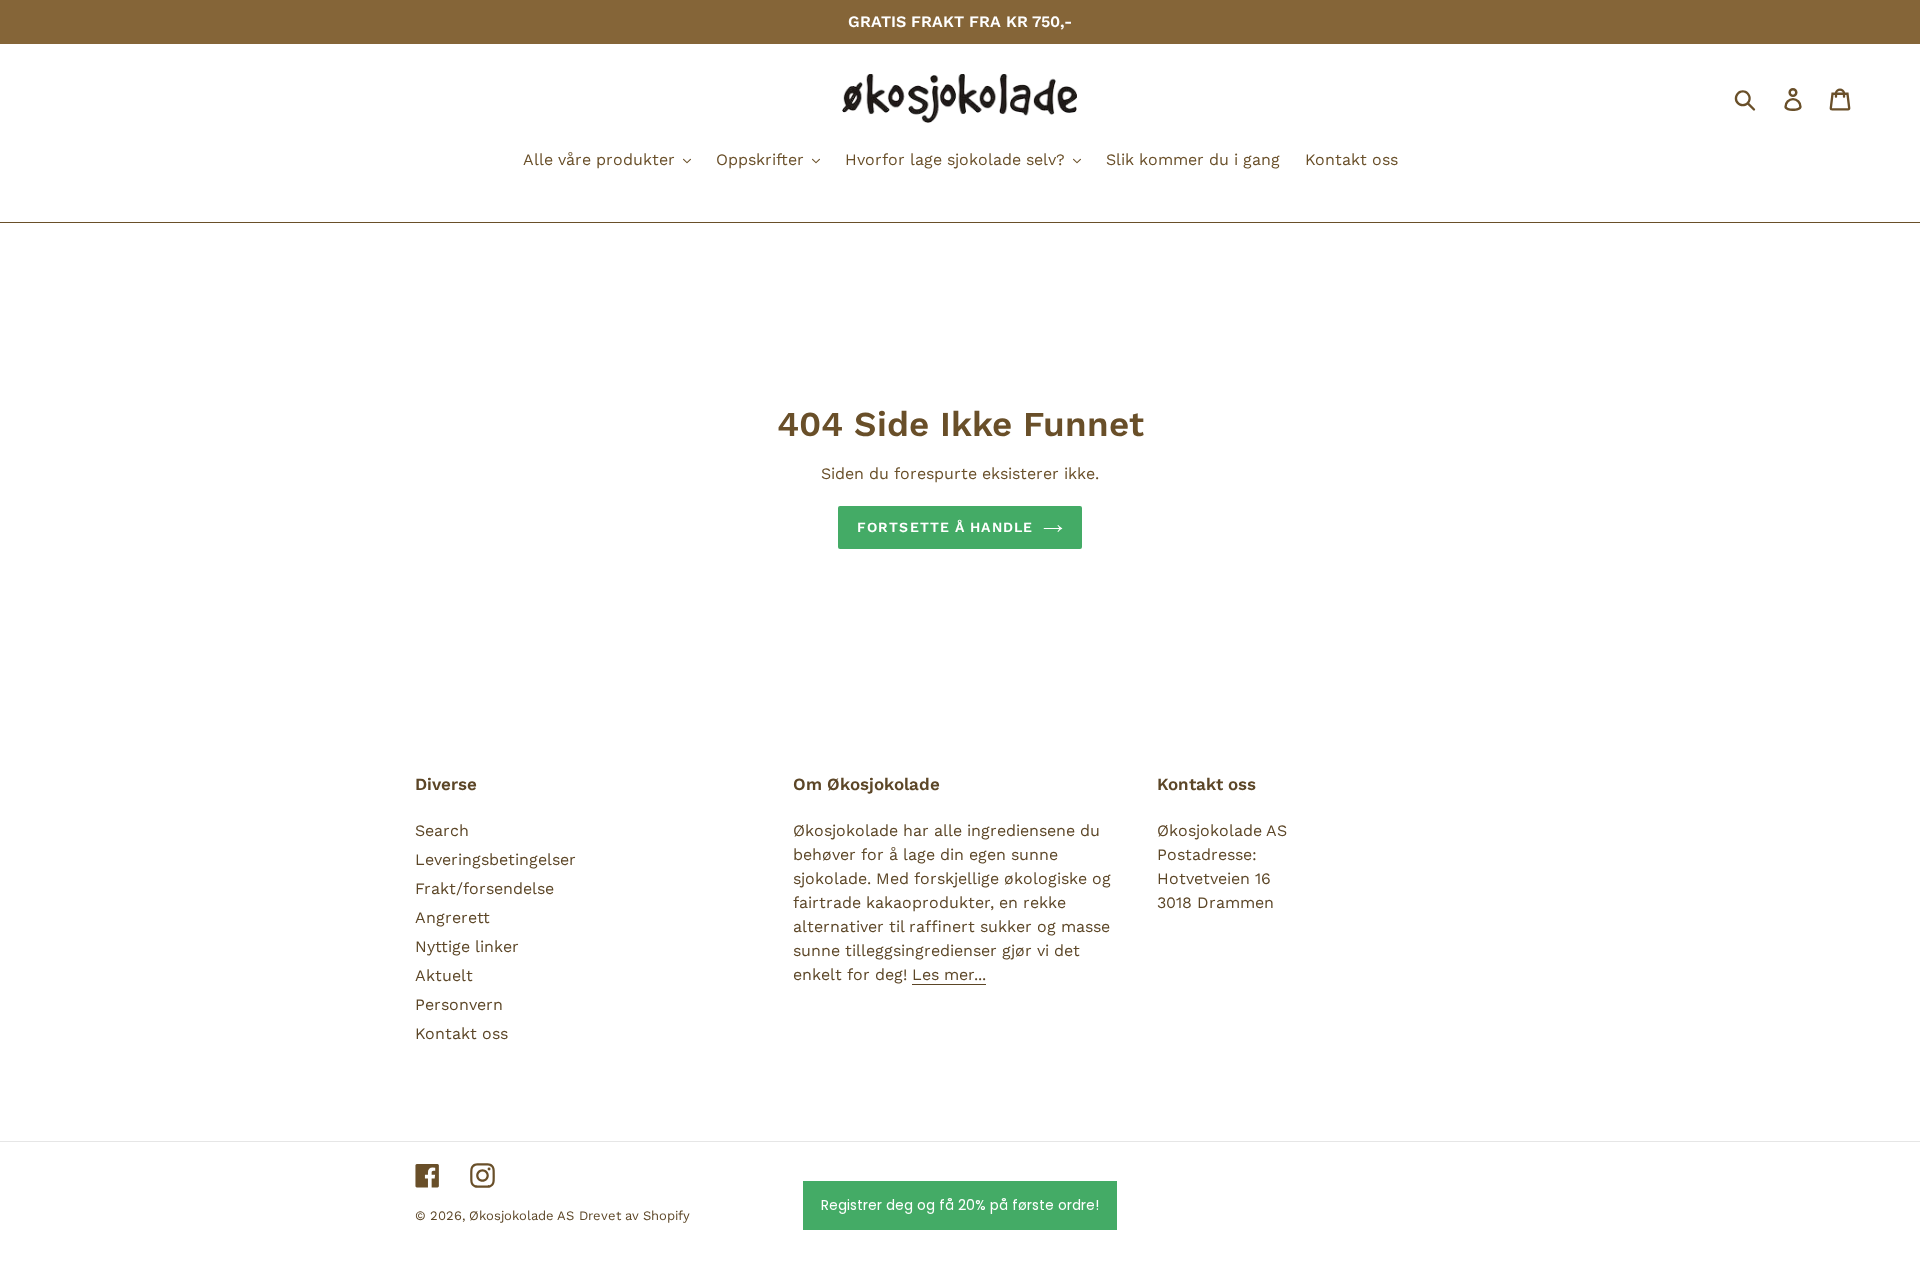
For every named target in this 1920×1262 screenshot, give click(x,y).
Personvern (459, 1004)
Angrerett (452, 917)
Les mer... (949, 974)
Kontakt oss (461, 1033)
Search (442, 830)
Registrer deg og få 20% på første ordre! (960, 1205)
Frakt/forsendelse (484, 888)
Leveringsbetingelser (495, 859)
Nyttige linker (467, 946)
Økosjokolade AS (521, 1215)
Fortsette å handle (945, 527)
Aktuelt (444, 975)
